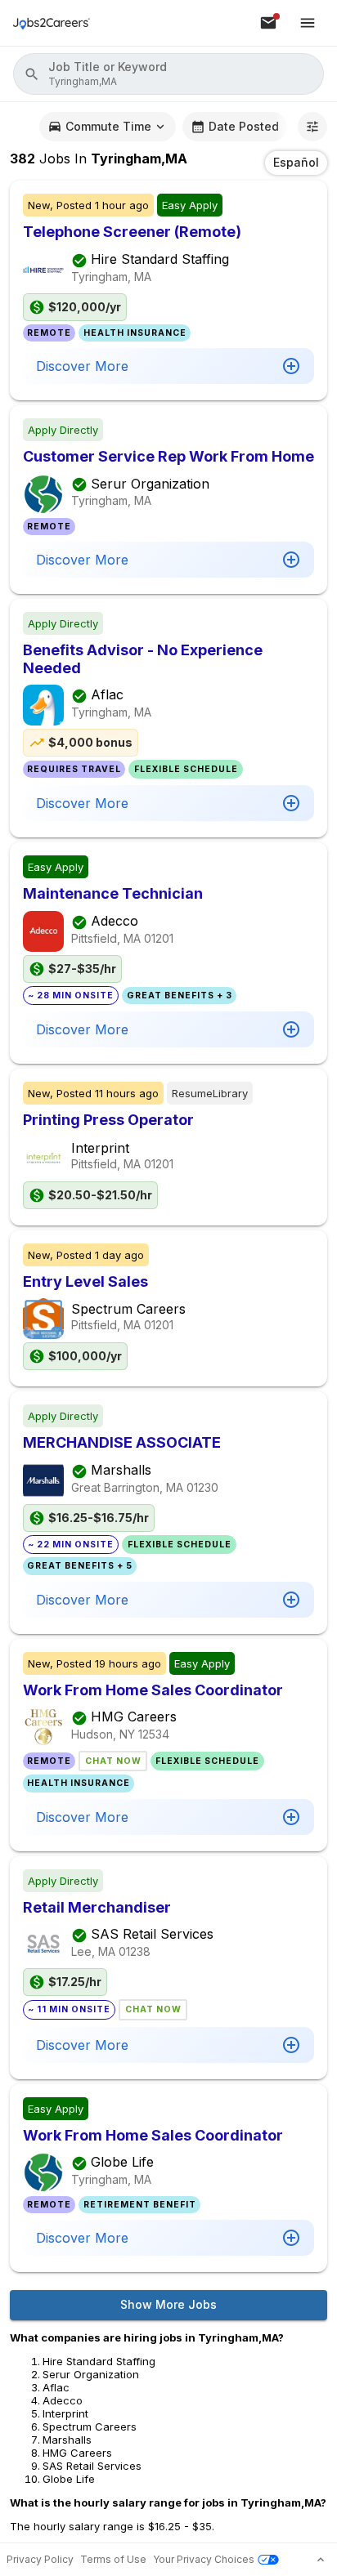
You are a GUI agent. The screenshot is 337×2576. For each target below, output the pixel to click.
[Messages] (268, 23)
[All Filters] (312, 127)
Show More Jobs (168, 2304)
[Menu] (308, 23)
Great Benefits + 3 (180, 996)
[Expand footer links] (321, 2560)
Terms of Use (113, 2559)
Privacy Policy (40, 2559)
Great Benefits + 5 (80, 1566)
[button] (168, 74)
